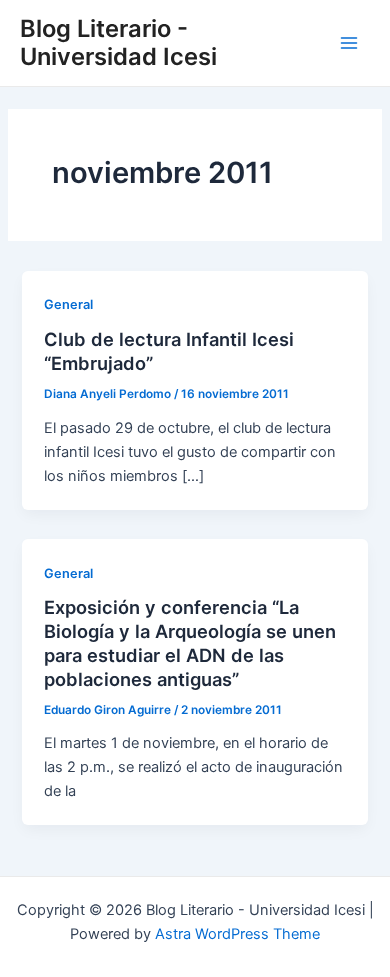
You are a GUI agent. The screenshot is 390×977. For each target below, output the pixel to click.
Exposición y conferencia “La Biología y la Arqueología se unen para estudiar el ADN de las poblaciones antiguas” (190, 642)
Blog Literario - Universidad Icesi (118, 42)
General (68, 304)
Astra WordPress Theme (237, 934)
